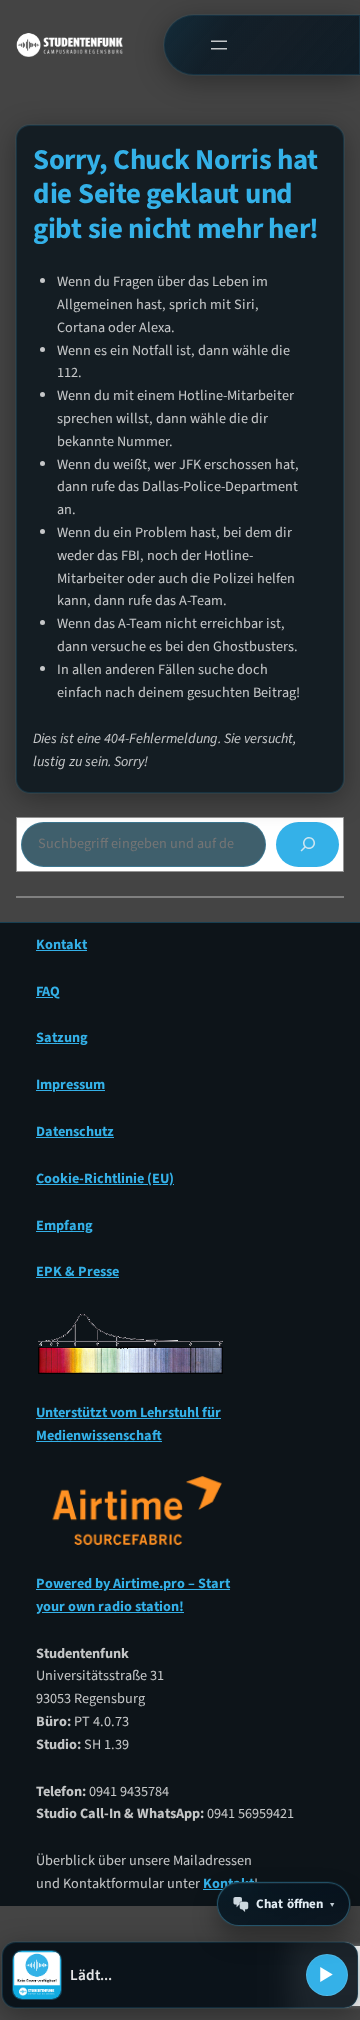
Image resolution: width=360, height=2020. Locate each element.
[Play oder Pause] (327, 1975)
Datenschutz (75, 1131)
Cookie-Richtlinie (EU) (105, 1178)
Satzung (62, 1037)
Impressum (70, 1084)
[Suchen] (307, 844)
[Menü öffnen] (219, 45)
